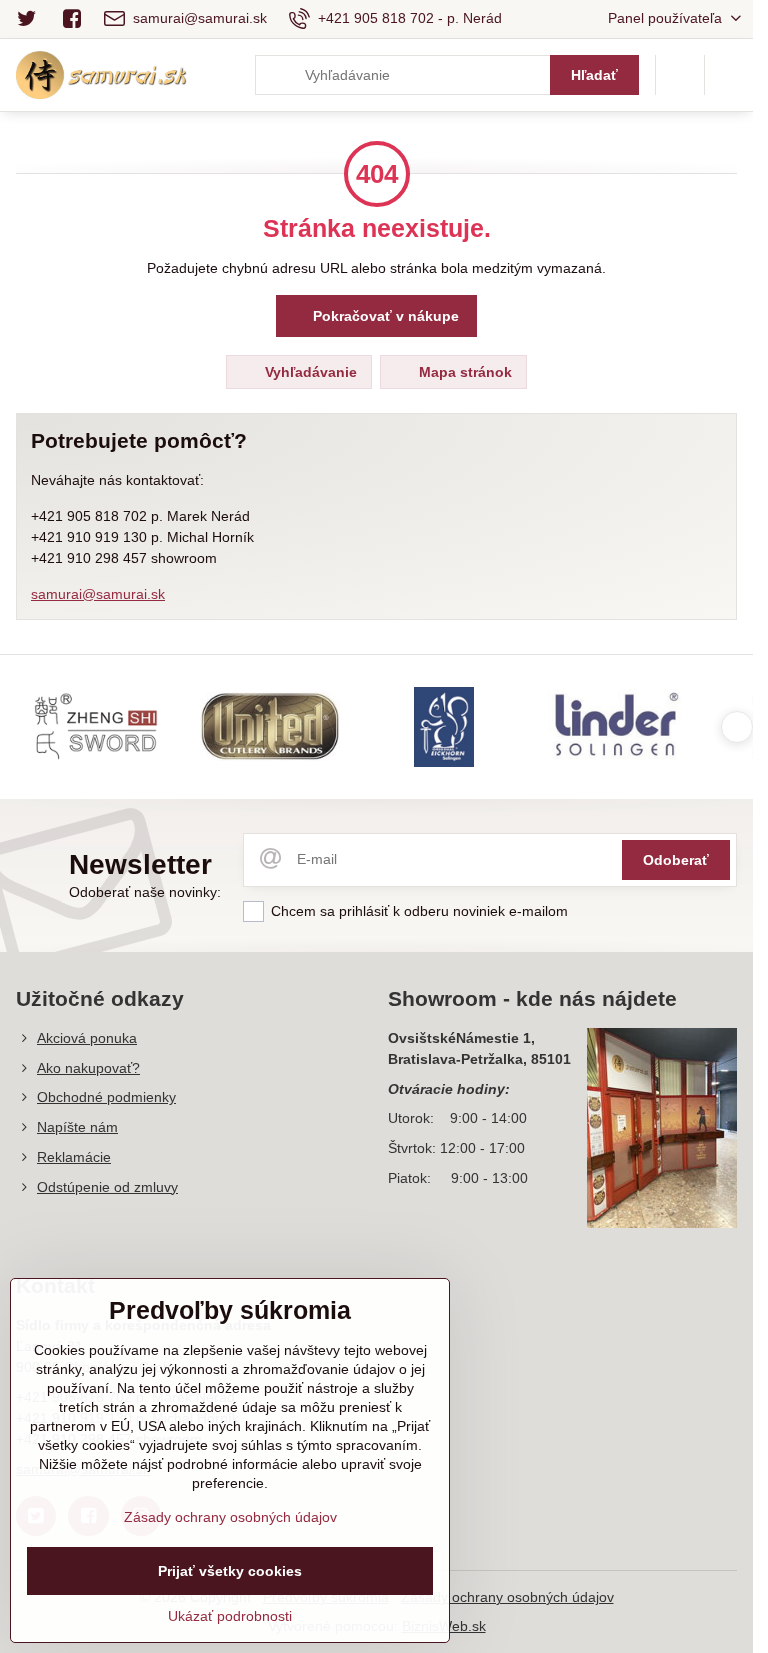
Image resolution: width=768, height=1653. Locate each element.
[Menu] (729, 75)
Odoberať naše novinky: (145, 892)
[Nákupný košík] (680, 75)
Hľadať (594, 75)
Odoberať (676, 860)
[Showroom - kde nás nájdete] (662, 1131)
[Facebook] (72, 19)
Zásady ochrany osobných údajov (507, 1597)
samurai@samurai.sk (98, 594)
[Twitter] (32, 19)
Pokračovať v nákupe (384, 316)
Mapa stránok (463, 372)
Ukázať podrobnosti (230, 1616)
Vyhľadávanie (309, 372)
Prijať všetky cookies (230, 1571)
